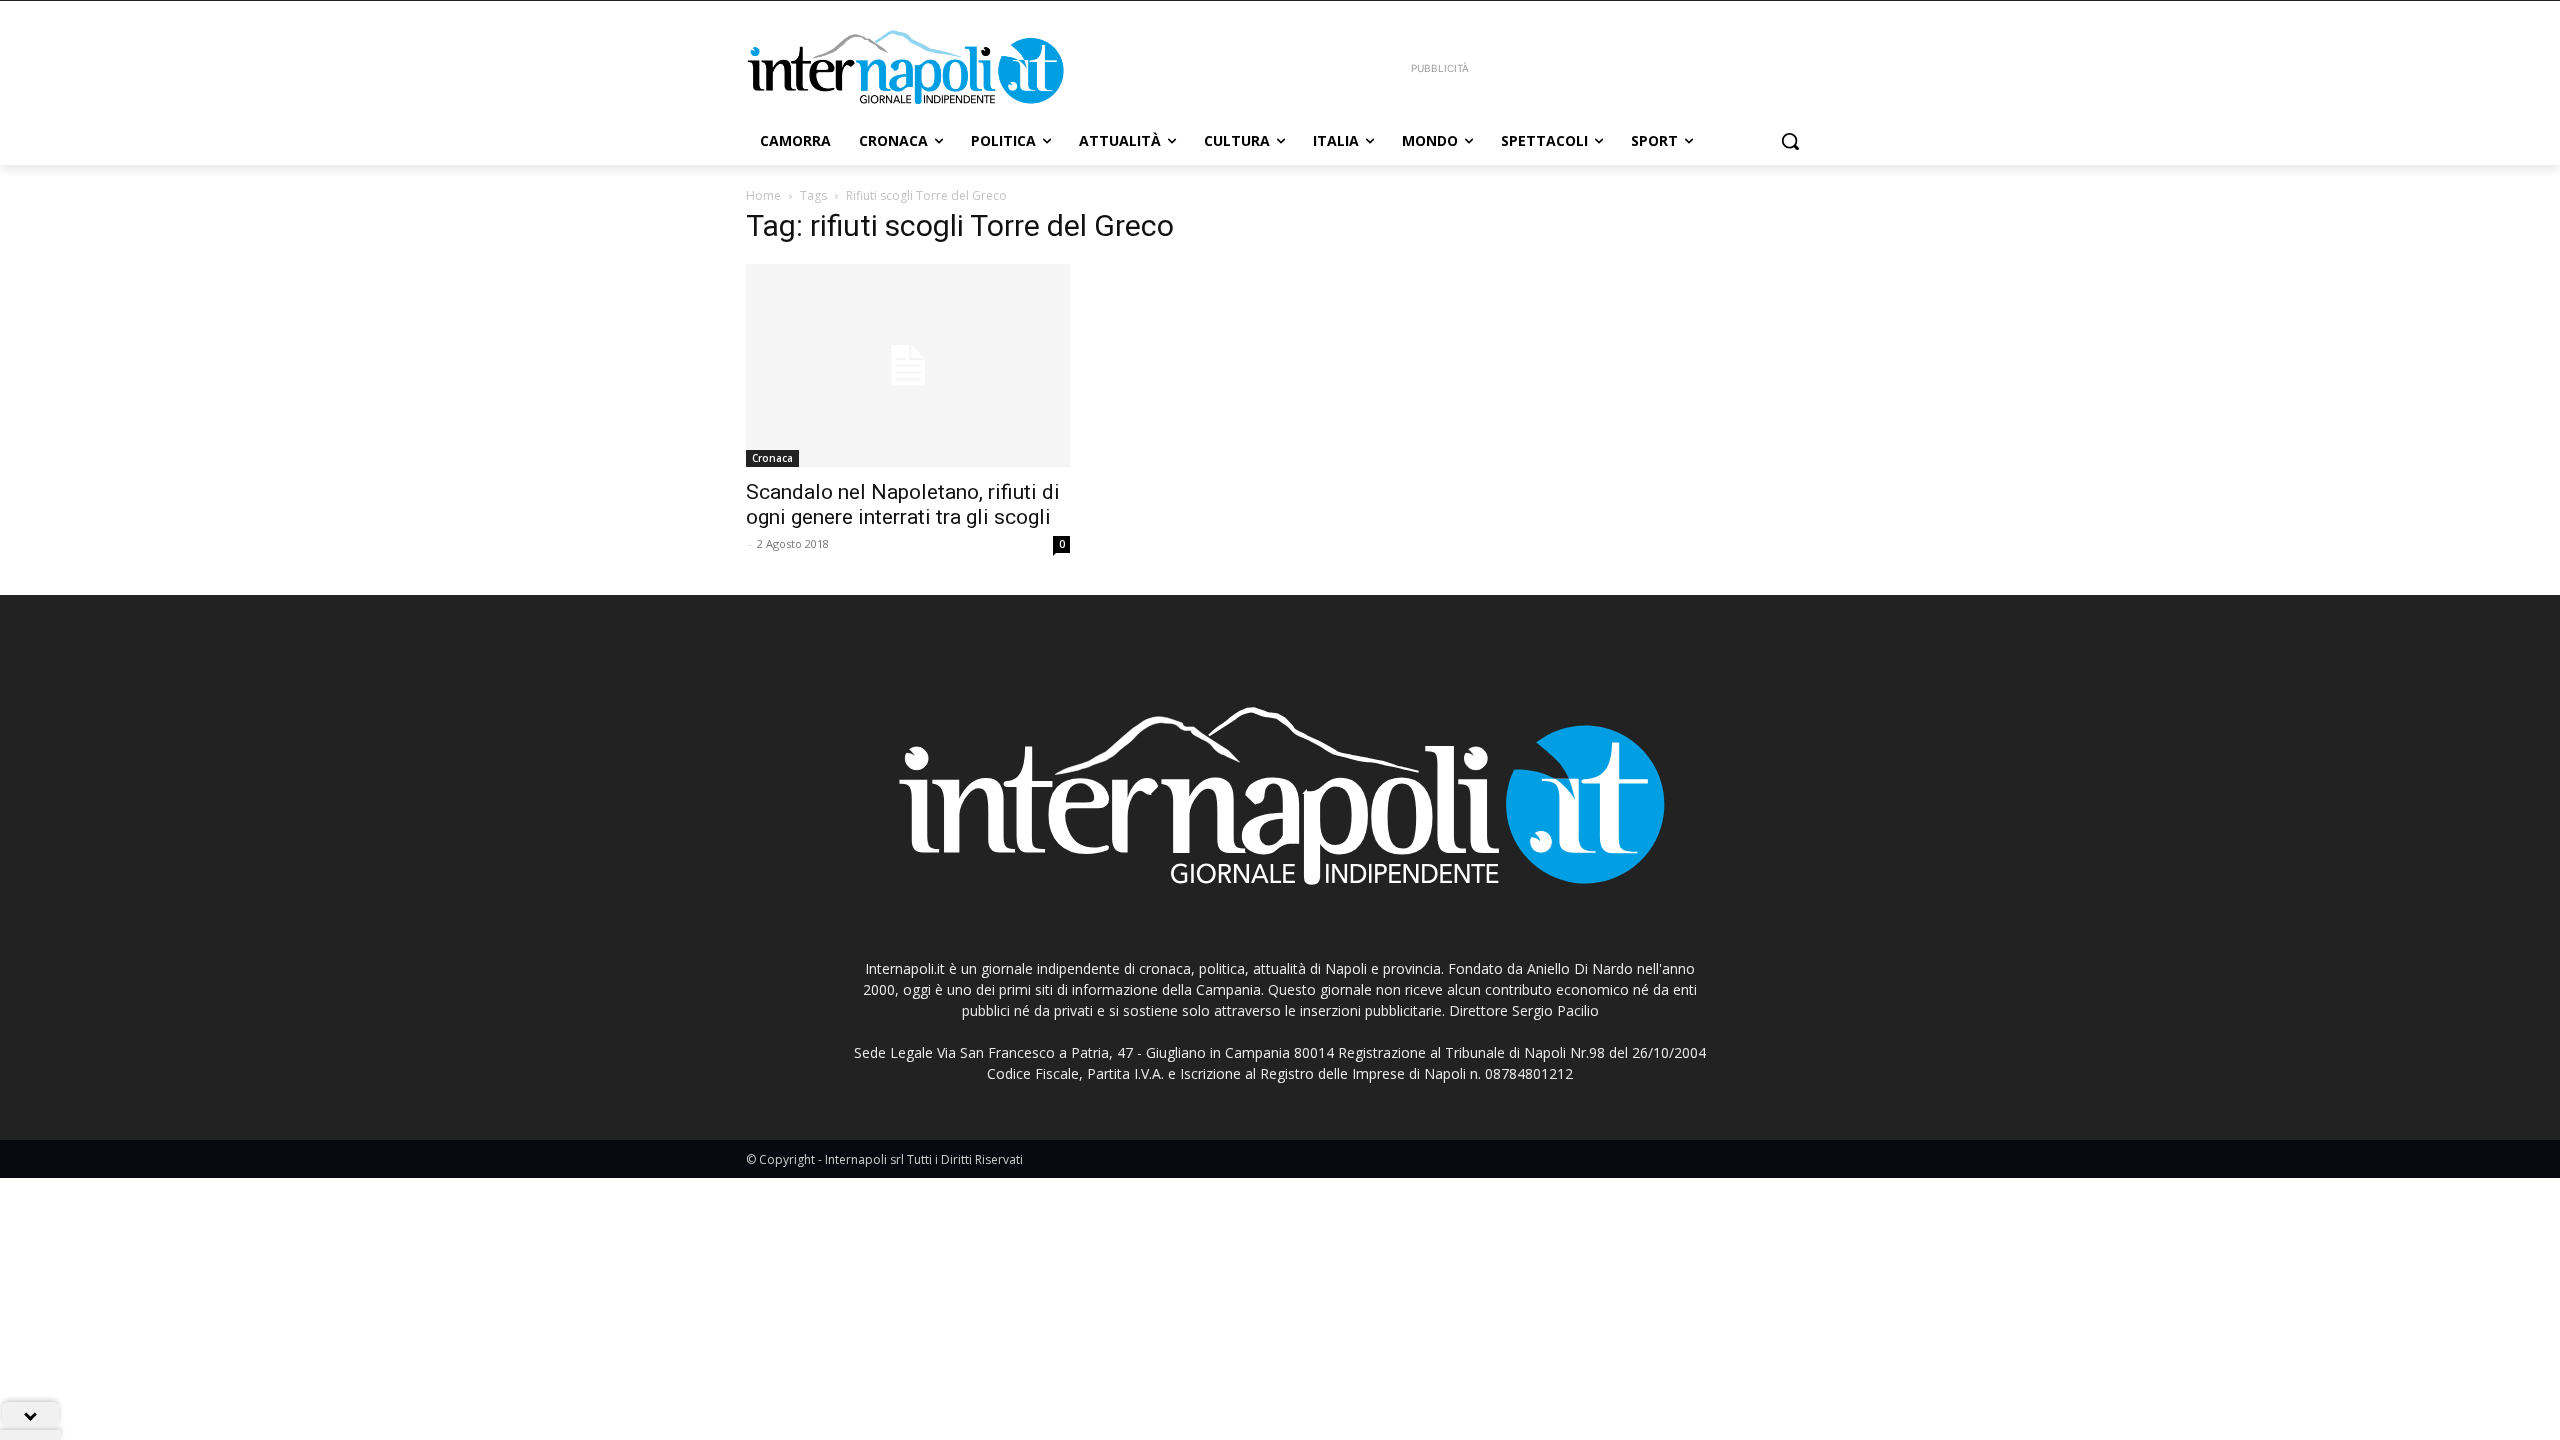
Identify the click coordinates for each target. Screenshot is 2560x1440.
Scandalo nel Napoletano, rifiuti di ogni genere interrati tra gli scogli (903, 504)
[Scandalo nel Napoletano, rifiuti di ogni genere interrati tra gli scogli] (908, 365)
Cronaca (772, 458)
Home (763, 195)
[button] (1790, 141)
